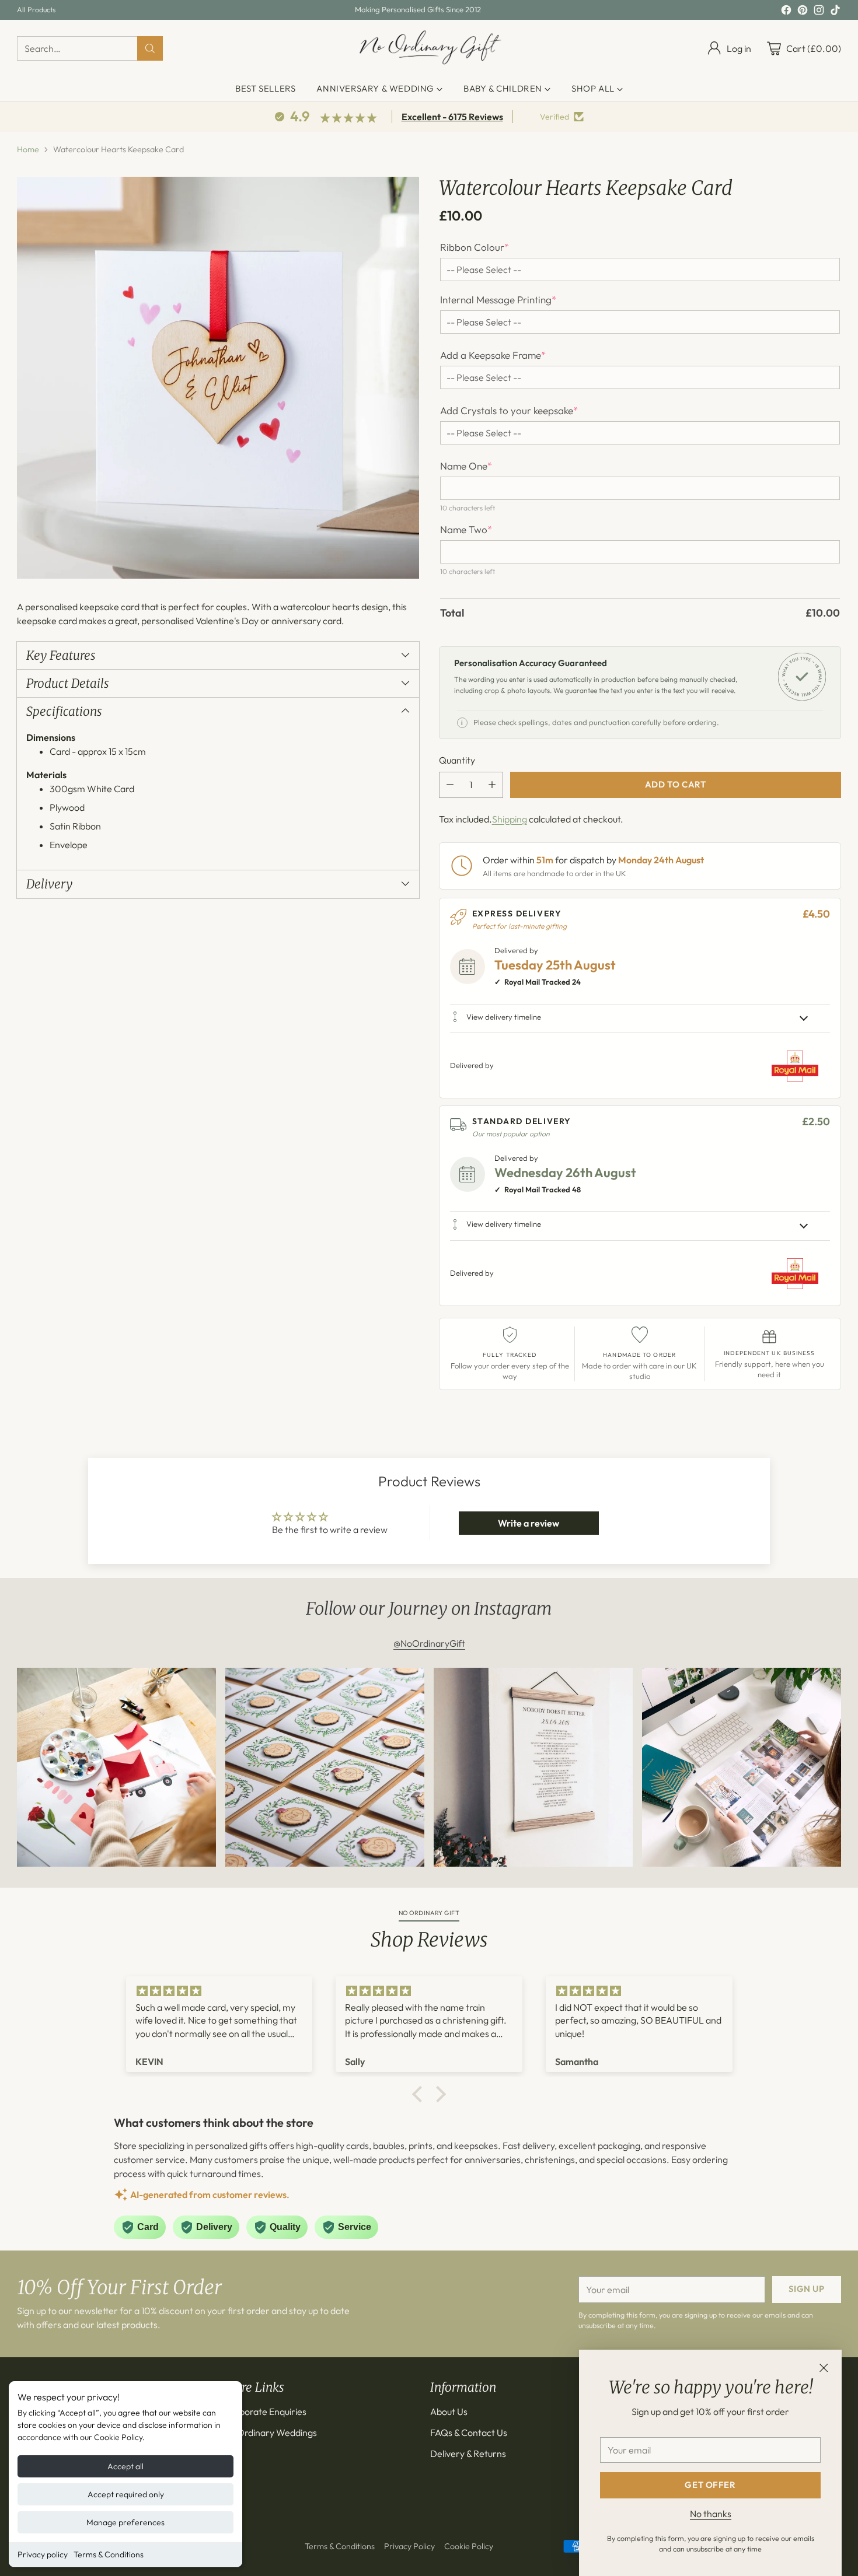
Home (28, 149)
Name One (466, 466)
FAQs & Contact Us (469, 2432)
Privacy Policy (409, 2546)
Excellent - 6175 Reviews (452, 117)
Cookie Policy (469, 2546)
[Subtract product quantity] (450, 785)
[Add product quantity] (492, 785)
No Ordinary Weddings (270, 2432)
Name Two (466, 530)
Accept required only (126, 2494)
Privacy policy (43, 2554)
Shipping (510, 819)
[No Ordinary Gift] (429, 48)
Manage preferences (125, 2522)
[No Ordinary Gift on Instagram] (819, 12)
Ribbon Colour (475, 247)
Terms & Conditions (109, 2554)
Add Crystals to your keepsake (509, 411)
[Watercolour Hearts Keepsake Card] (218, 378)
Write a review (529, 1523)
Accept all (125, 2466)
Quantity (457, 760)
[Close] (824, 2368)
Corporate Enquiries (265, 2411)
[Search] (150, 48)
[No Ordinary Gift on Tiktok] (835, 12)
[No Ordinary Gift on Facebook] (786, 12)
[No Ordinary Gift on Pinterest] (803, 12)
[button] (420, 2094)
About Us (449, 2411)
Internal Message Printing (498, 300)
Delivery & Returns (468, 2453)
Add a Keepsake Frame (493, 355)
